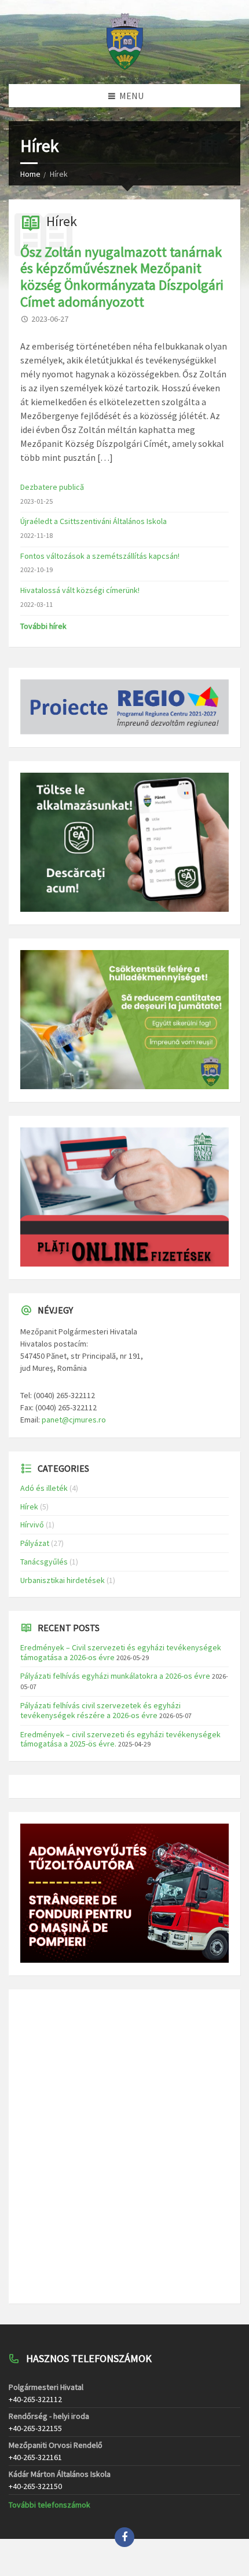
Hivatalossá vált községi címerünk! (80, 590)
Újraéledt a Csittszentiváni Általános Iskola (94, 521)
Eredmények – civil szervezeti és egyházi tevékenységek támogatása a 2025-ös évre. (120, 1739)
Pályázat (35, 1543)
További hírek (43, 626)
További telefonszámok (50, 2505)
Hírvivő (32, 1525)
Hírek (62, 221)
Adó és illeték (44, 1488)
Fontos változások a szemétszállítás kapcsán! (100, 556)
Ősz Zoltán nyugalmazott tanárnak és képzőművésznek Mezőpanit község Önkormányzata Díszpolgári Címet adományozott (122, 277)
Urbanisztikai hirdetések (63, 1580)
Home (30, 174)
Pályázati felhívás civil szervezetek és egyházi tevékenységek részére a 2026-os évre (100, 1710)
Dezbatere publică (52, 487)
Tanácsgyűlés (44, 1562)
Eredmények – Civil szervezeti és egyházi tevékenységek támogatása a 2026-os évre (121, 1652)
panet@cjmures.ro (74, 1420)
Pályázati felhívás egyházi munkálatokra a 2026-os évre (115, 1676)
